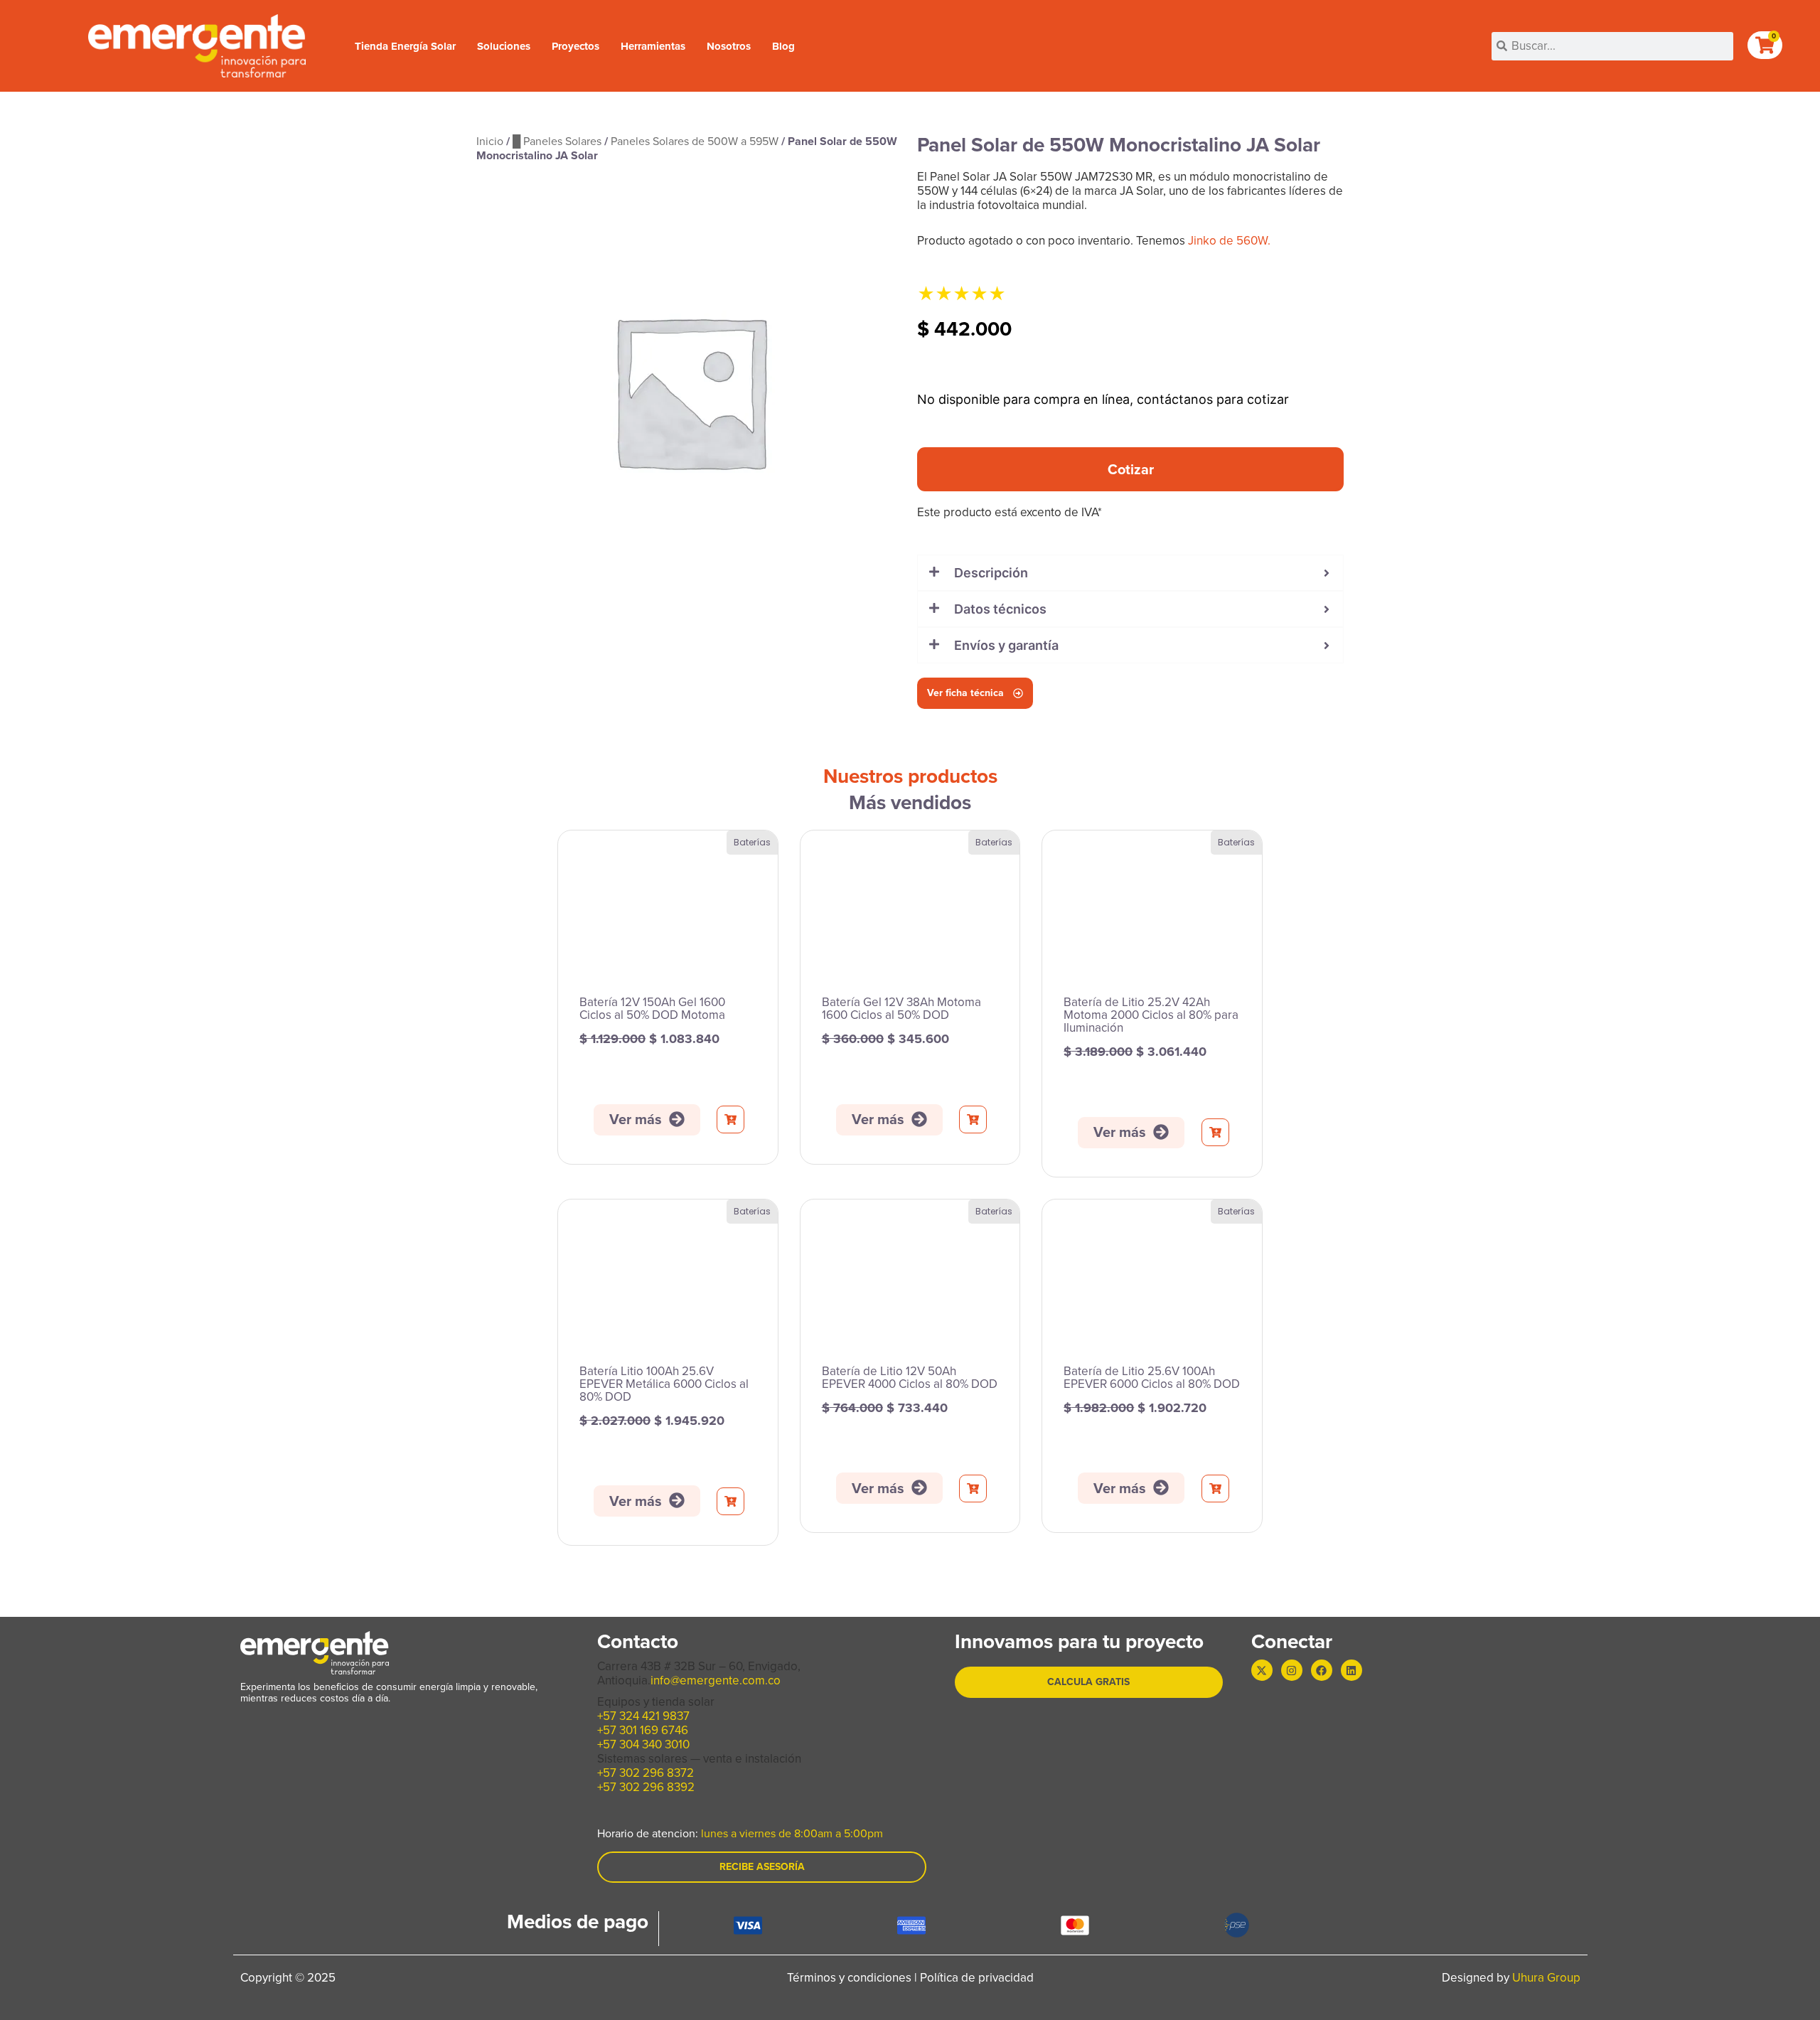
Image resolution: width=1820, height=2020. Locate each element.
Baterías (752, 842)
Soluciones (504, 46)
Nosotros (729, 46)
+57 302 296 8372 (646, 1773)
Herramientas (653, 46)
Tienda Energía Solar (405, 46)
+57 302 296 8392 (646, 1787)
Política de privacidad (977, 1978)
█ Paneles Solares (557, 141)
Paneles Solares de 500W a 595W (695, 141)
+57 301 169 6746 (643, 1730)
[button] (1130, 469)
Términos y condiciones (849, 1978)
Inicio (490, 141)
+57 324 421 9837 (643, 1716)
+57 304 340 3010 (643, 1744)
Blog (783, 46)
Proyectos (576, 46)
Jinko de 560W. (1229, 241)
